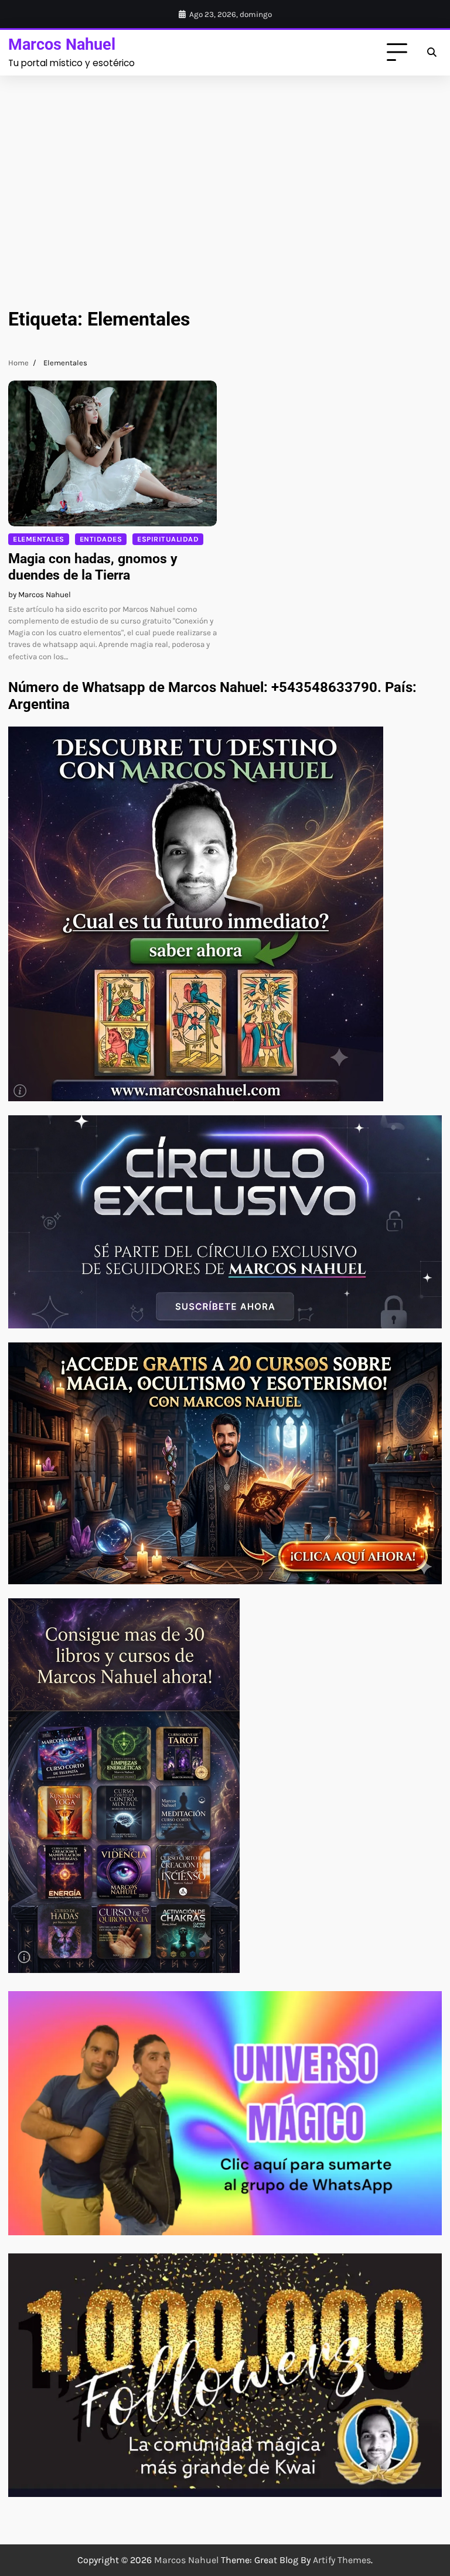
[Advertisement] (225, 181)
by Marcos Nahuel (40, 595)
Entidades (101, 539)
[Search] (431, 53)
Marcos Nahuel (62, 44)
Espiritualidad (168, 539)
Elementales (39, 539)
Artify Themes (342, 2560)
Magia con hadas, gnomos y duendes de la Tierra (93, 567)
